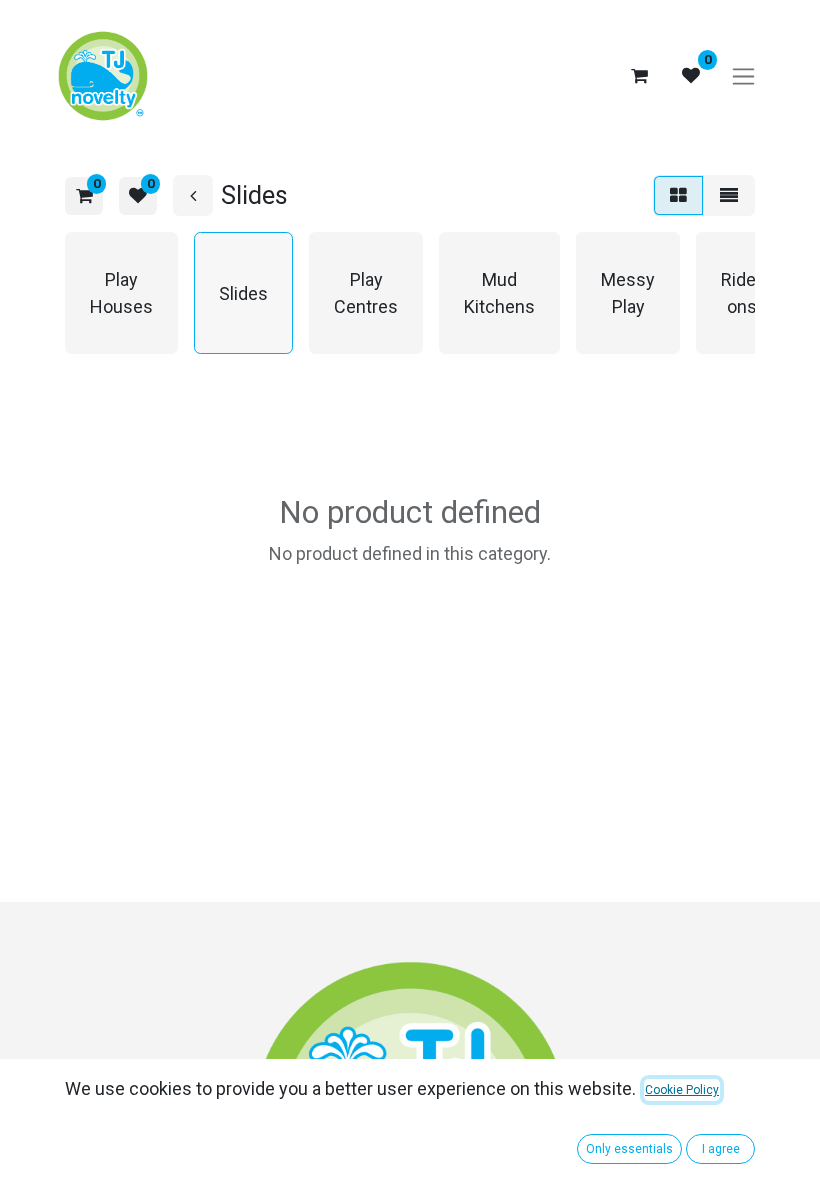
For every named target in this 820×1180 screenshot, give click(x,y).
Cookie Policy (682, 1090)
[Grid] (678, 195)
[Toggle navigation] (743, 76)
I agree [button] (721, 1149)
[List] (729, 195)
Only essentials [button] (629, 1149)
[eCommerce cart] (639, 76)
